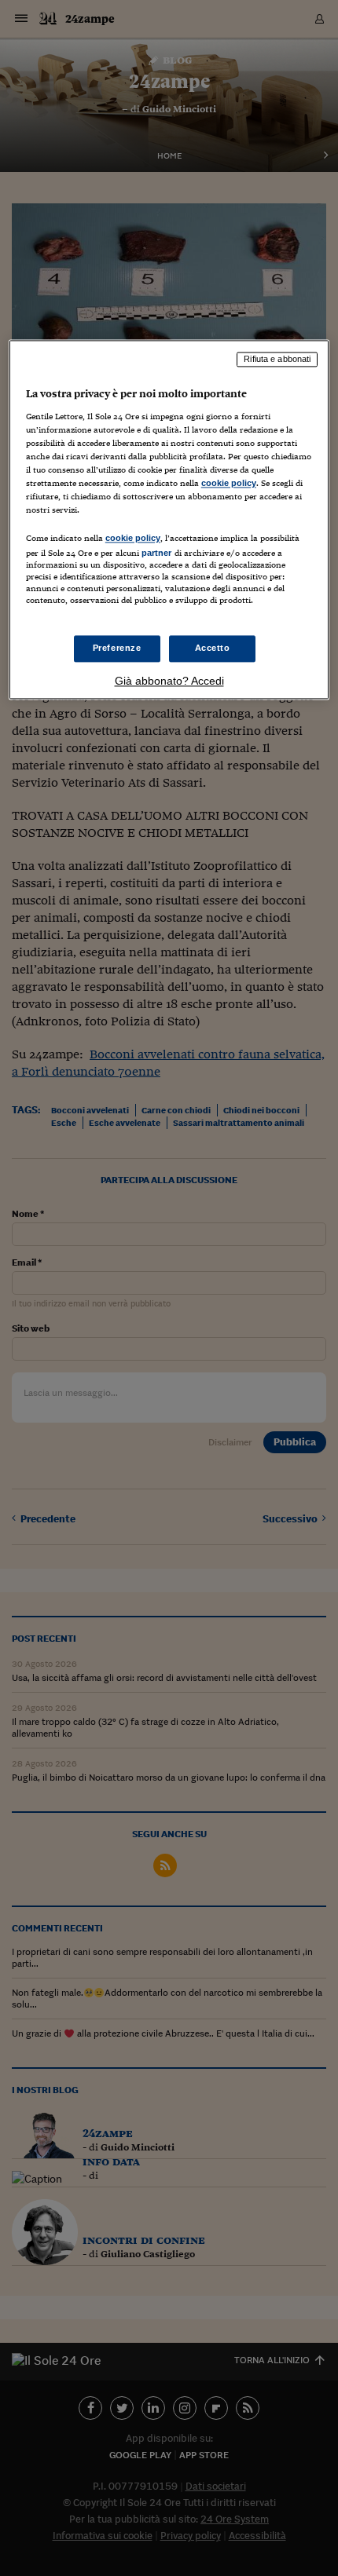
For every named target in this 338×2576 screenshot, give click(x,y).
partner (157, 554)
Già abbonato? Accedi (169, 681)
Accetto (213, 648)
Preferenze (117, 648)
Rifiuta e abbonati (277, 360)
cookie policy (229, 483)
